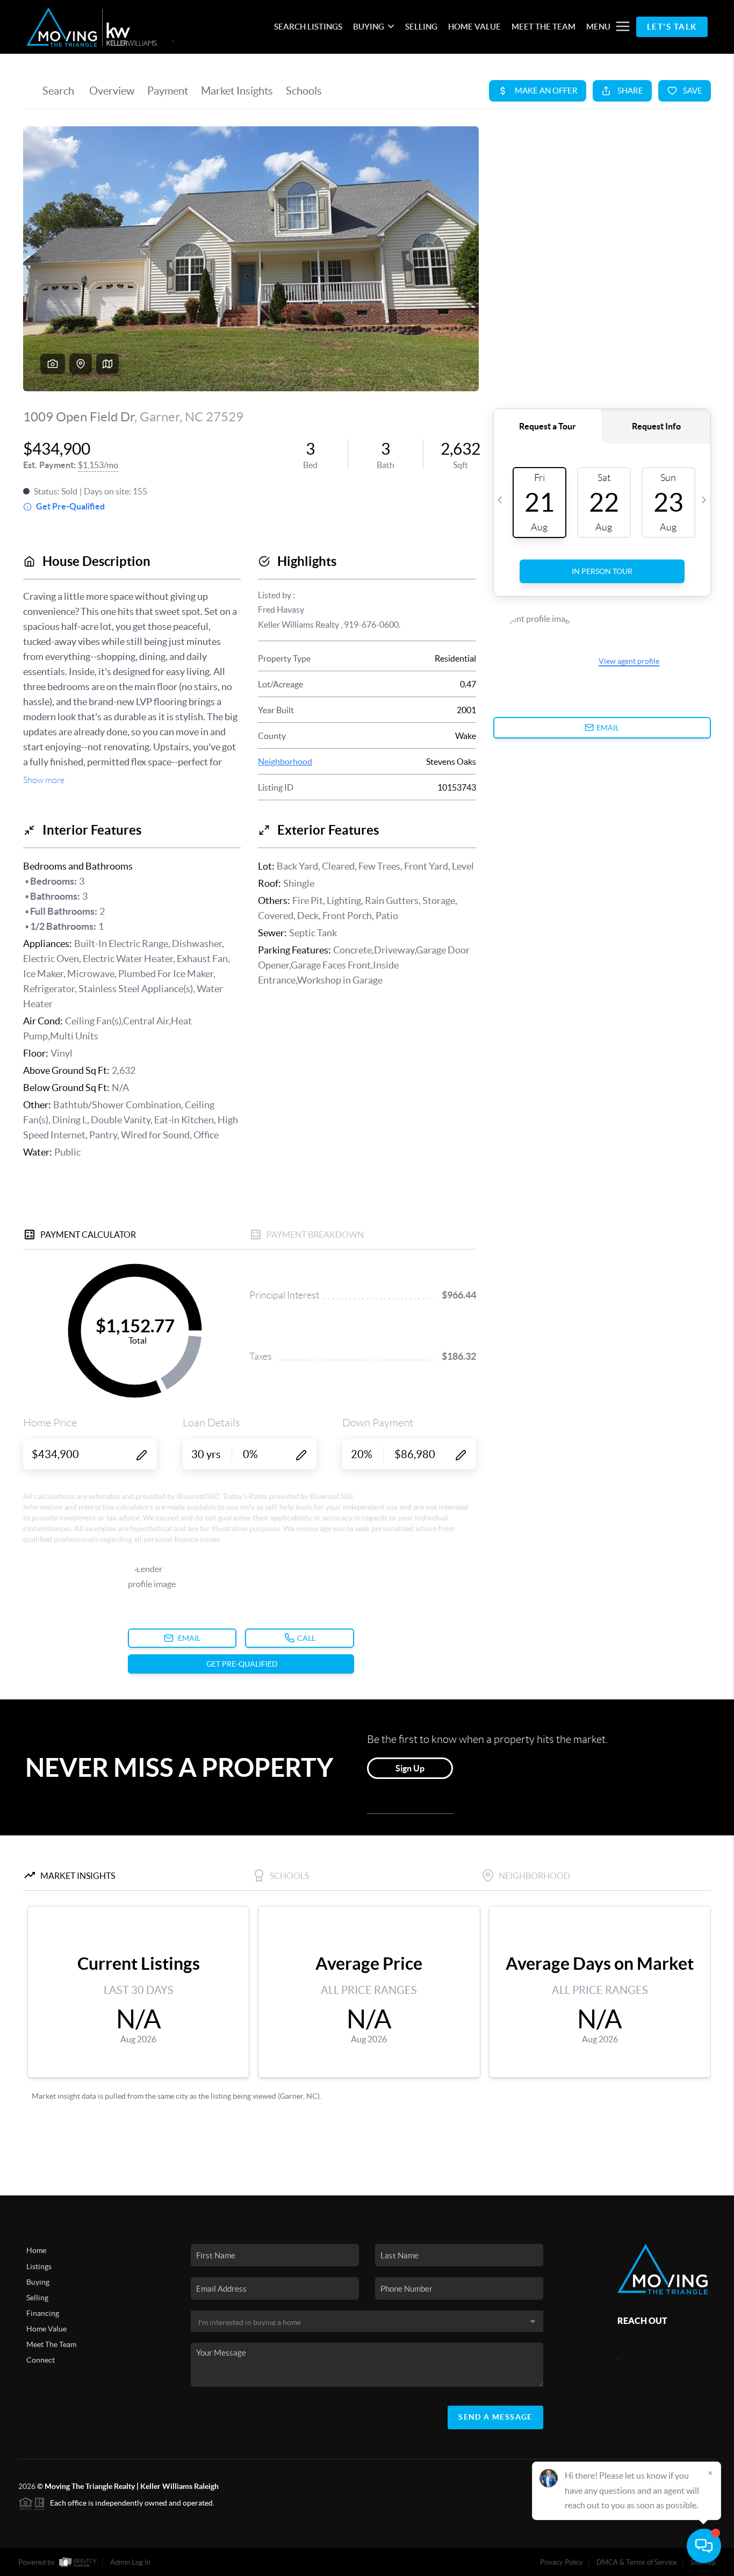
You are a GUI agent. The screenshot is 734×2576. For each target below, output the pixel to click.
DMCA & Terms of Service (637, 2562)
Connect (41, 2360)
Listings (39, 2266)
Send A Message (495, 2417)
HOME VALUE (474, 27)
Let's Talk (672, 27)
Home (36, 2250)
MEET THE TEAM (544, 27)
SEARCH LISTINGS (308, 27)
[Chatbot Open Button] (704, 2546)
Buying (38, 2282)
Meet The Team (51, 2344)
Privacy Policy (562, 2562)
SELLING (421, 27)
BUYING (369, 27)
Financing (43, 2313)
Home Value (46, 2329)
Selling (37, 2298)
